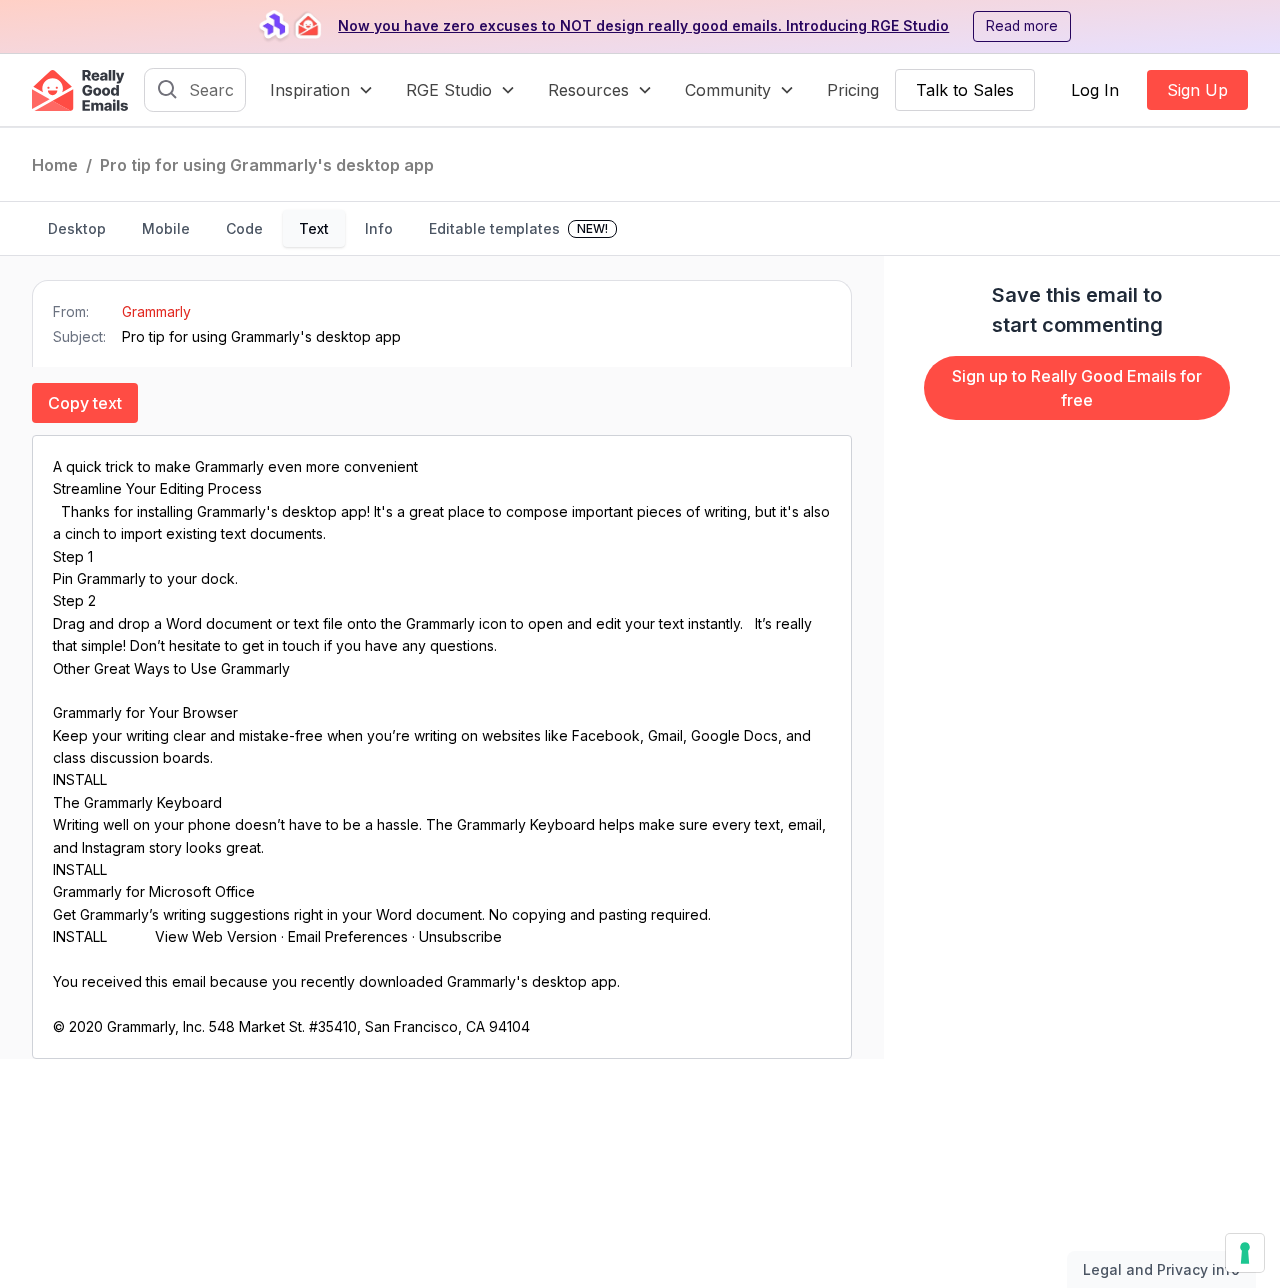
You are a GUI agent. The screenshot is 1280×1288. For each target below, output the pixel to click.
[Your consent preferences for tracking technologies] (1245, 1253)
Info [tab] (379, 228)
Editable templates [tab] (518, 228)
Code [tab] (244, 228)
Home (55, 165)
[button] (322, 90)
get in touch (281, 645)
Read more (1022, 26)
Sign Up (1197, 90)
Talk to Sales (965, 90)
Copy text (85, 403)
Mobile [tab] (166, 228)
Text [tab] (314, 228)
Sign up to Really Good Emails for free (1077, 388)
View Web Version (216, 936)
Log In (1095, 90)
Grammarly (156, 311)
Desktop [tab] (77, 228)
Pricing (853, 90)
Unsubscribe (460, 936)
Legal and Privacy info (1161, 1269)
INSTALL (82, 779)
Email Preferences (348, 936)
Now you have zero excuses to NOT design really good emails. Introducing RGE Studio (643, 26)
